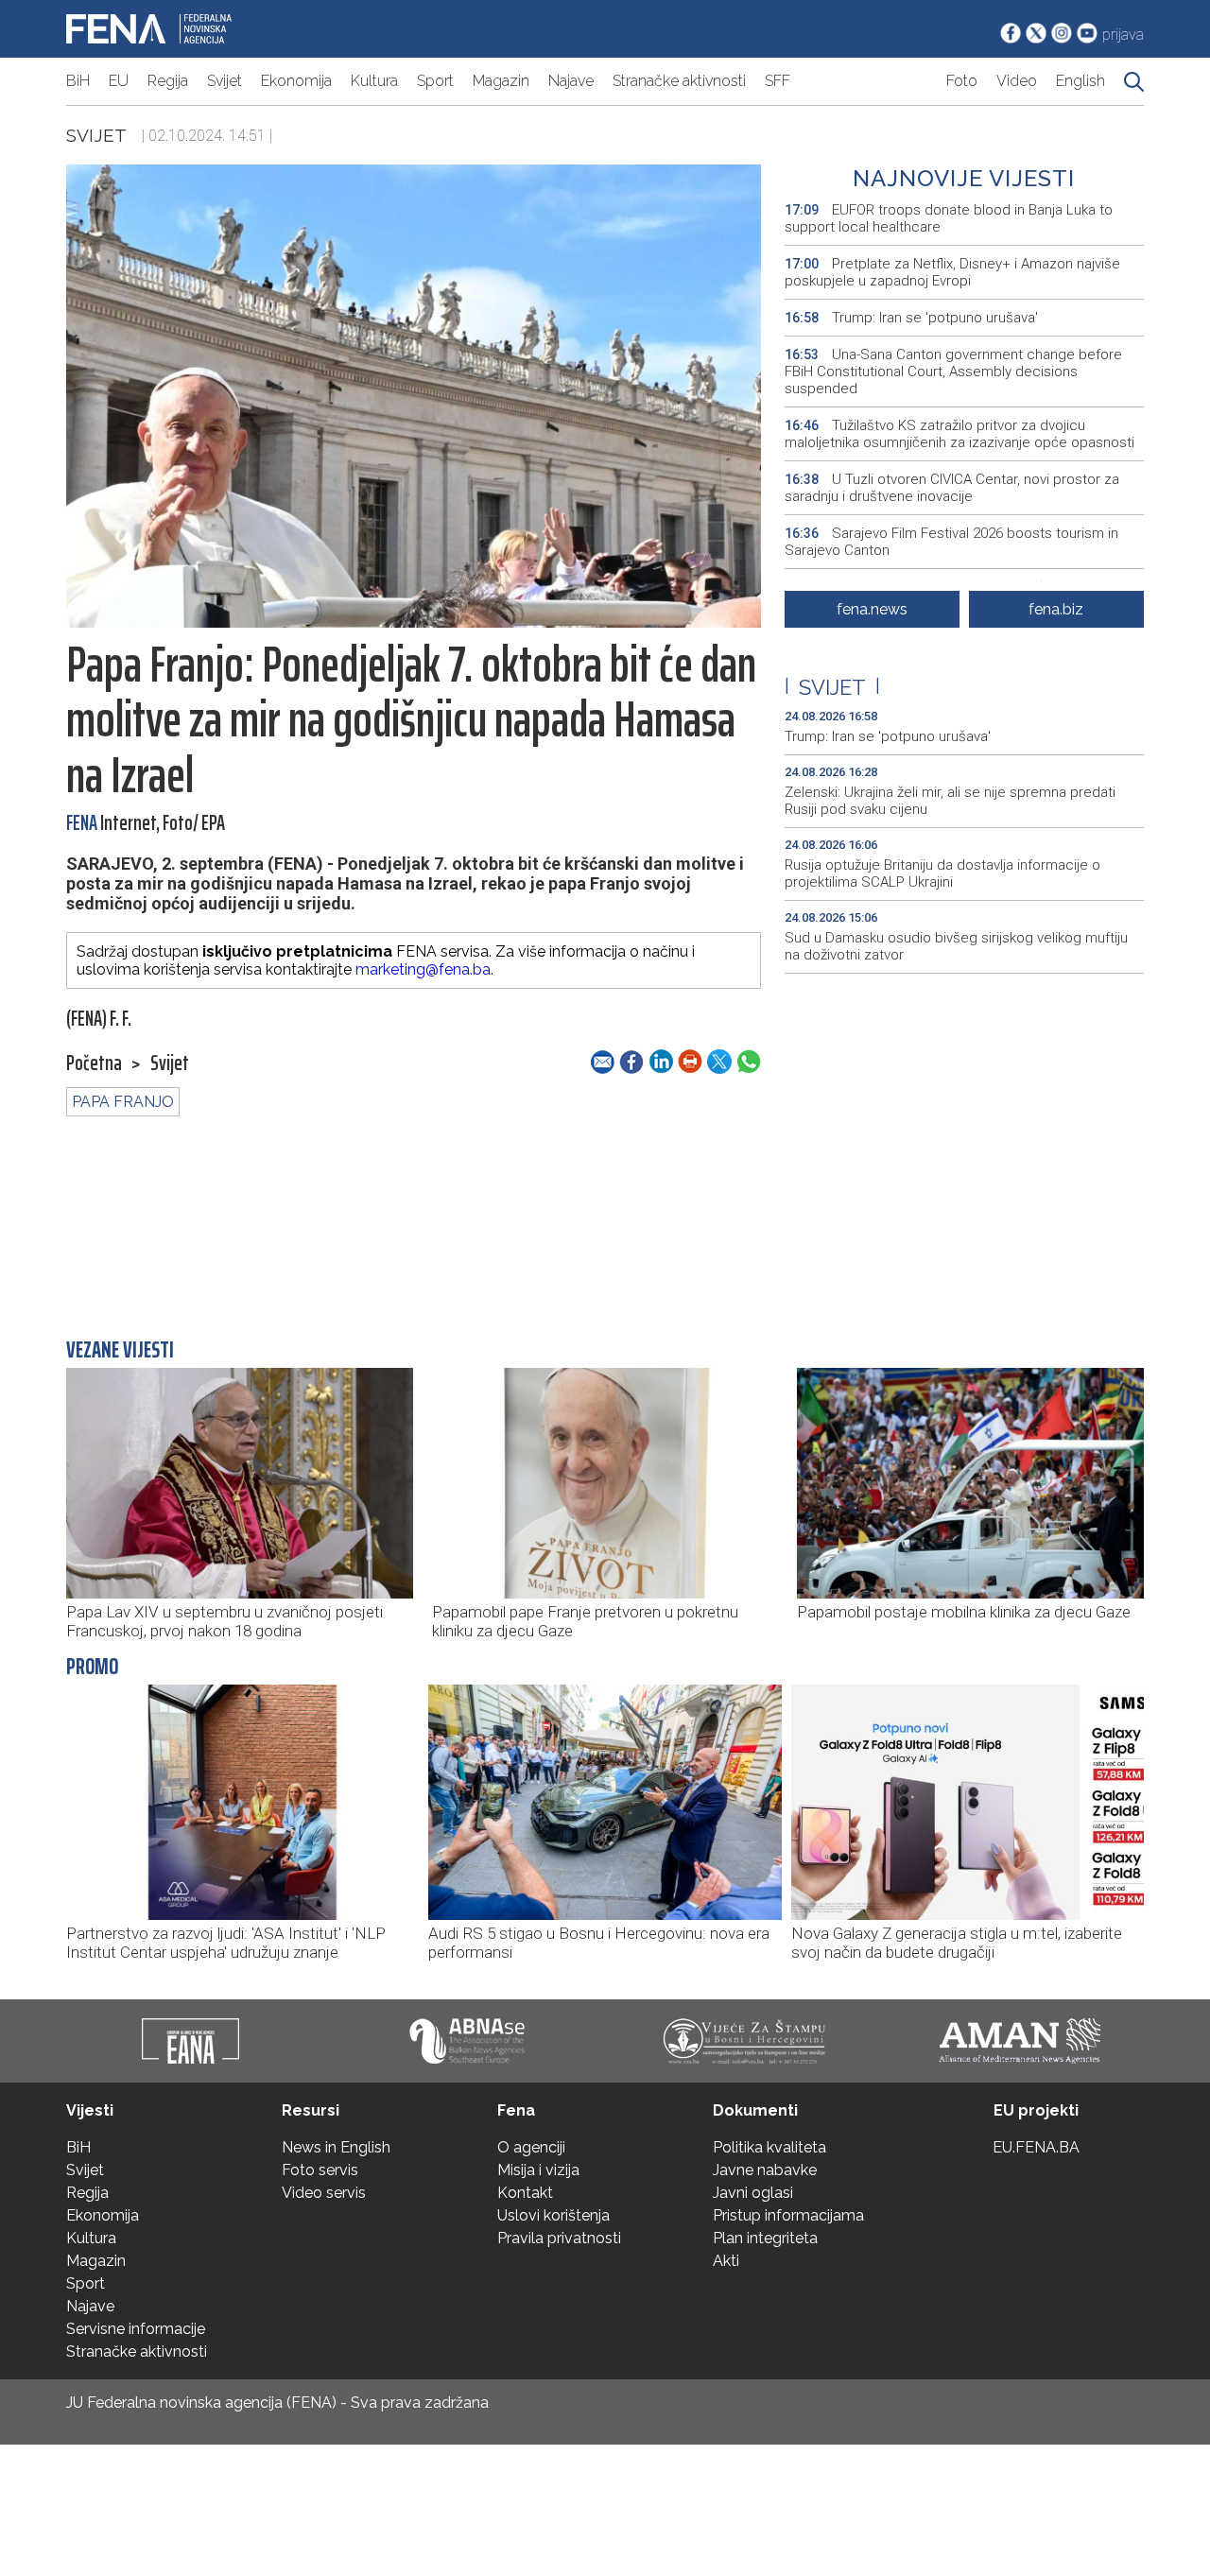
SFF (778, 81)
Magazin (501, 81)
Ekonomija (296, 81)
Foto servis (320, 2170)
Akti (726, 2261)
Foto (962, 81)
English (1080, 81)
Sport (435, 81)
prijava (1123, 35)
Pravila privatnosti (559, 2238)
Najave (571, 81)
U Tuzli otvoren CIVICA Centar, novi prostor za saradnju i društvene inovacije (952, 488)
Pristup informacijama (788, 2215)
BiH (78, 81)
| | (832, 687)
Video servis (324, 2193)
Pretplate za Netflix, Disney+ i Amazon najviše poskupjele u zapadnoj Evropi (952, 272)
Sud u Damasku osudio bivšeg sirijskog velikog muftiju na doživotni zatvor (956, 946)
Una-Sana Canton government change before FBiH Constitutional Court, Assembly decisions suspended (953, 372)
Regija (168, 81)
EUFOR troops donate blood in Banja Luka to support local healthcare (949, 218)
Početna (94, 1063)
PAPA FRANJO (123, 1102)
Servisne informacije (136, 2329)
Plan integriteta (765, 2238)
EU (119, 81)
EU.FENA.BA (1036, 2147)
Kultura (374, 81)
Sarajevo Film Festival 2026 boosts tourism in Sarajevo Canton (951, 542)
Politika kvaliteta (769, 2147)
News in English (336, 2147)
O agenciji (531, 2147)
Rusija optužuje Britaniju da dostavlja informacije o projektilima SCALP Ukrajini (942, 873)
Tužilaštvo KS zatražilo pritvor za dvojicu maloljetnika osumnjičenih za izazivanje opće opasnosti (959, 434)
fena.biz (1056, 609)
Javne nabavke (765, 2170)
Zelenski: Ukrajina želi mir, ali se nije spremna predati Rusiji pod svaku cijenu (950, 801)
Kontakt (525, 2193)
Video (1017, 81)
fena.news (872, 609)
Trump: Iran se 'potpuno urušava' (911, 318)
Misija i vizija (538, 2170)
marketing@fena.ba (423, 969)
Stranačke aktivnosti (679, 81)
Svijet (225, 81)
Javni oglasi (753, 2193)
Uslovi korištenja (553, 2215)
